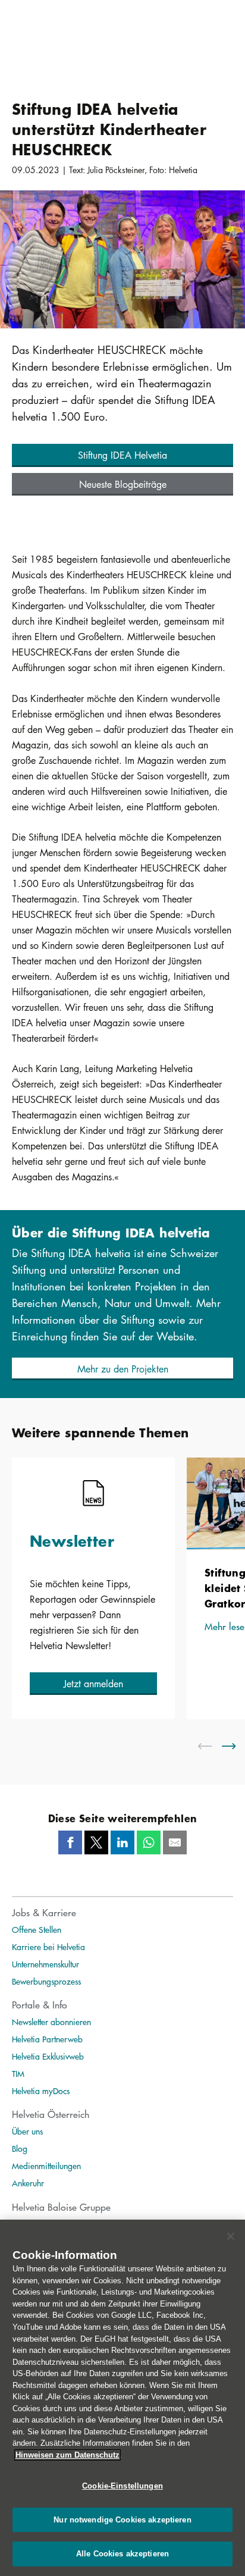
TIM (18, 2073)
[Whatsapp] (149, 1842)
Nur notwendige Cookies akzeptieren (122, 2520)
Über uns (27, 2131)
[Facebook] (70, 1842)
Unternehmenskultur (45, 1964)
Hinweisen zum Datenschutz (67, 2455)
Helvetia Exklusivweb (48, 2056)
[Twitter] (96, 1842)
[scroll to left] (212, 1746)
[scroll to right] (236, 1746)
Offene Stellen (37, 1929)
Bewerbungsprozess (46, 1981)
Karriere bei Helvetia (48, 1947)
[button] (122, 455)
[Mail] (175, 1842)
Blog (20, 2148)
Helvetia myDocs (41, 2091)
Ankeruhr (28, 2183)
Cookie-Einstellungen (122, 2486)
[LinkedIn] (122, 1842)
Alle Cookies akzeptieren (122, 2554)
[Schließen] (231, 2236)
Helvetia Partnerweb (47, 2039)
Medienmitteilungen (46, 2166)
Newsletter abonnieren (51, 2022)
